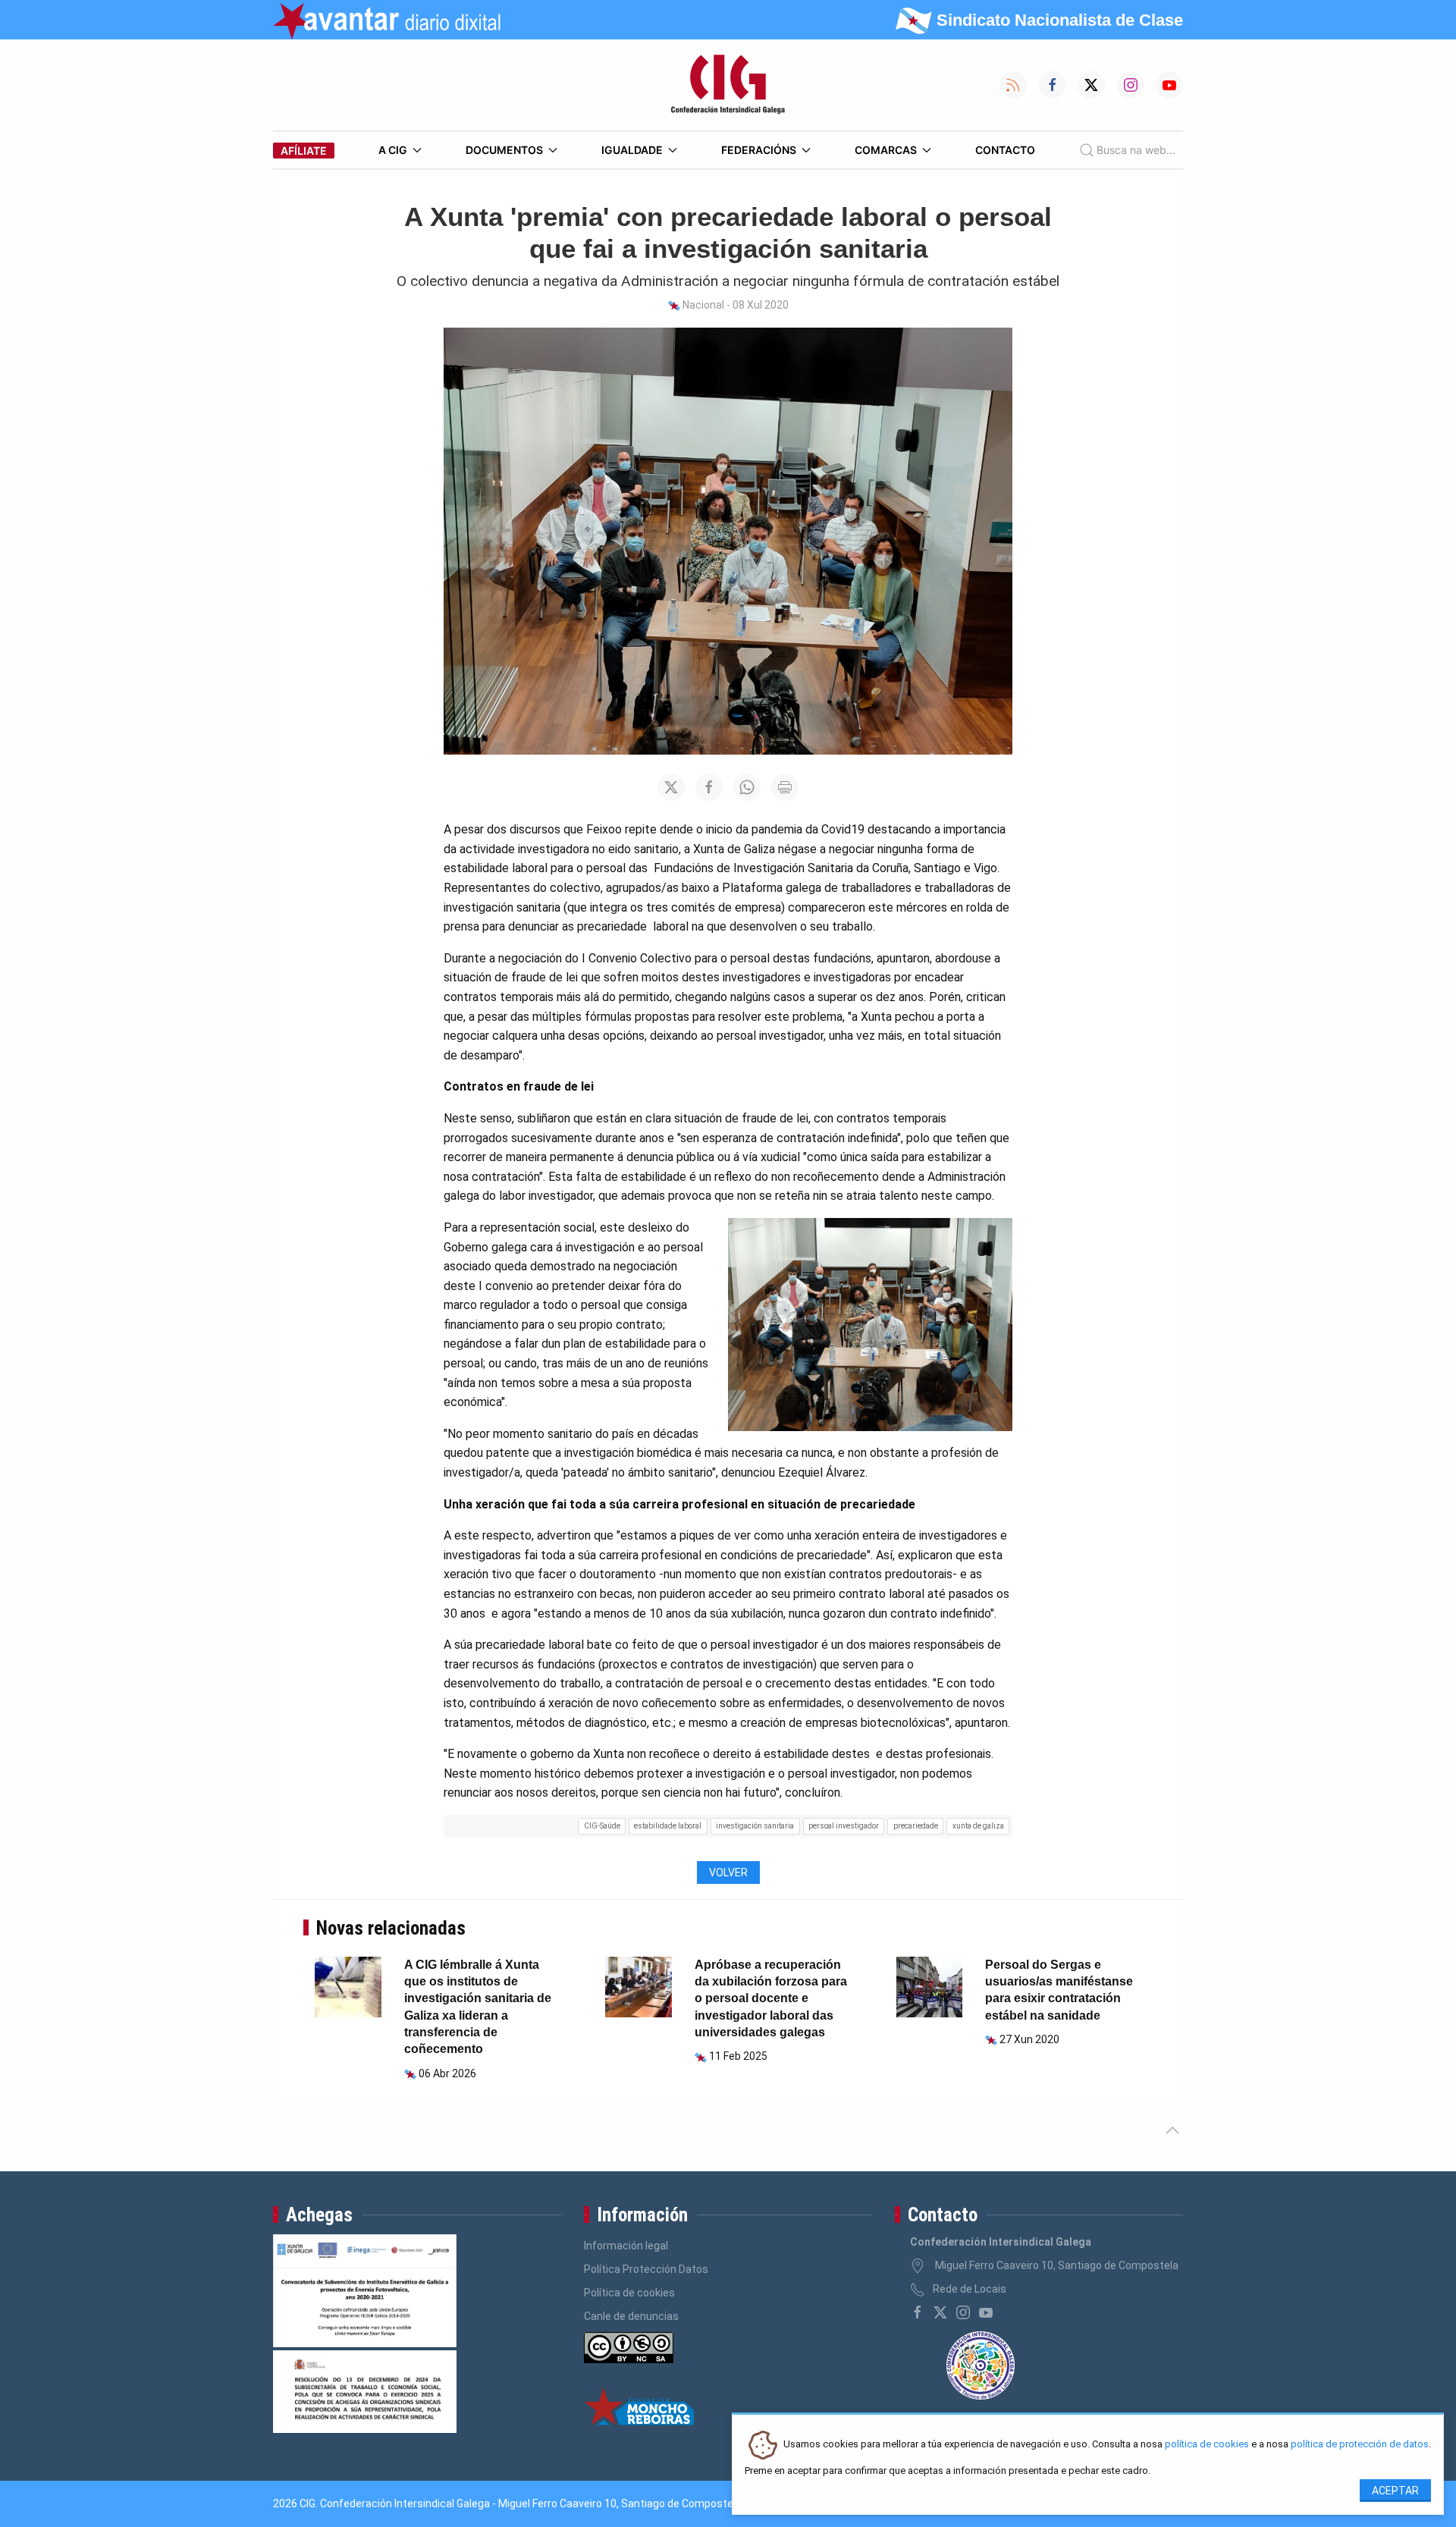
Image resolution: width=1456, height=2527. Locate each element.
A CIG (393, 150)
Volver (728, 1872)
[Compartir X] (671, 787)
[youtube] (986, 2312)
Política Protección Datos (646, 2269)
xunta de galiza (978, 1826)
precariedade (916, 1826)
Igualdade (632, 150)
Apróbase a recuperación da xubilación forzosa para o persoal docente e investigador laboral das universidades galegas (771, 1999)
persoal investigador (844, 1826)
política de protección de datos (1360, 2445)
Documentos (504, 150)
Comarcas (886, 150)
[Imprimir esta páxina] (785, 787)
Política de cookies (629, 2293)
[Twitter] (940, 2312)
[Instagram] (963, 2312)
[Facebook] (918, 2312)
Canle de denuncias (631, 2316)
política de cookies (1207, 2445)
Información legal (626, 2246)
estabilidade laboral (668, 1826)
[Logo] (728, 85)
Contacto (1005, 150)
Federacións (759, 150)
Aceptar (1395, 2491)
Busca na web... (1136, 150)
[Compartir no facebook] (709, 787)
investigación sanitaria (755, 1826)
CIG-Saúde (602, 1826)
